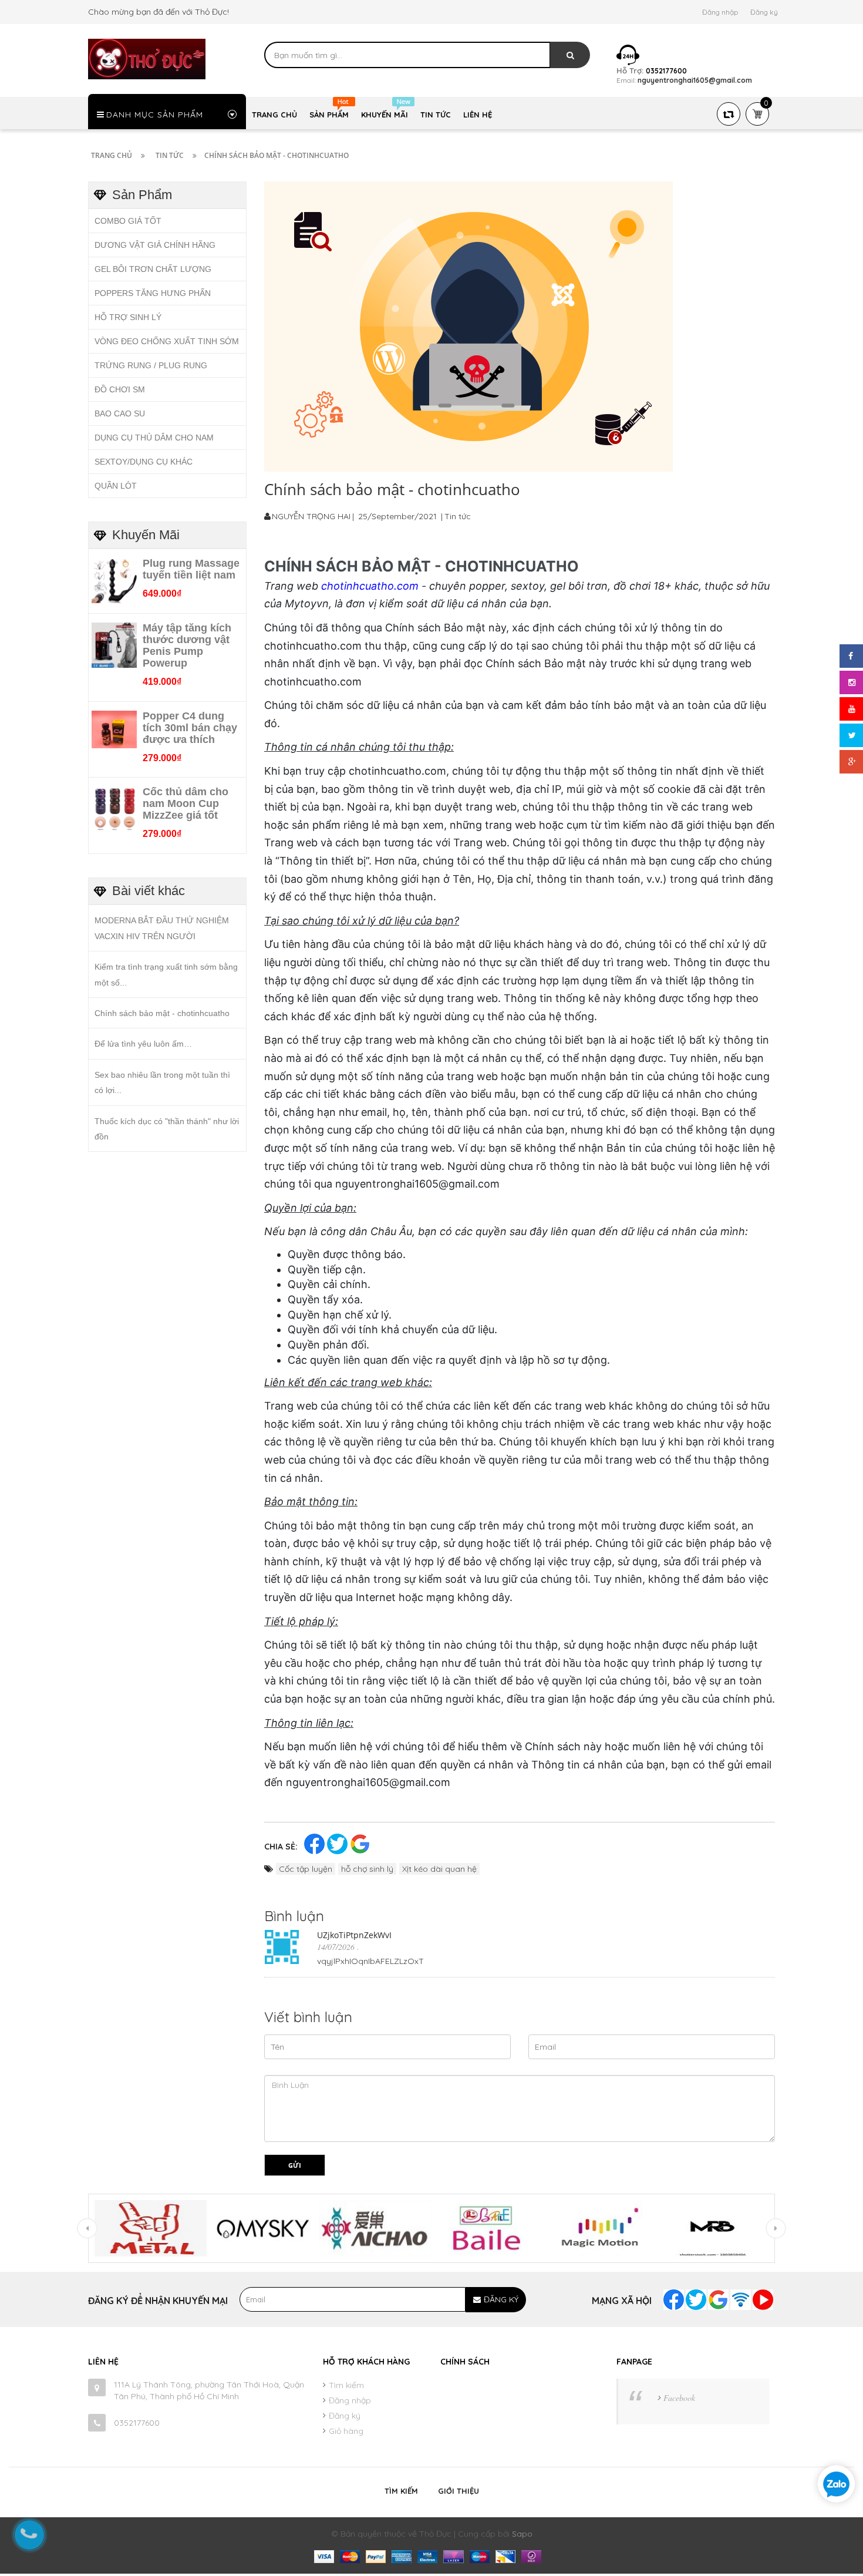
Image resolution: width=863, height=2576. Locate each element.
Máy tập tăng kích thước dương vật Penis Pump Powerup (187, 645)
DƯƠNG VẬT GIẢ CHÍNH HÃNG (155, 245)
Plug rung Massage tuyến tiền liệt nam (191, 569)
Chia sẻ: (281, 1847)
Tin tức (458, 516)
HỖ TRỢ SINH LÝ (128, 317)
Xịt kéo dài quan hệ (439, 1869)
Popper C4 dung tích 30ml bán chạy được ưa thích (190, 728)
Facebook (679, 2398)
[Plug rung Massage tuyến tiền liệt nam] (114, 580)
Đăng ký (764, 12)
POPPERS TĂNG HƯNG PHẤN (153, 293)
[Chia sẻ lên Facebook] (316, 1843)
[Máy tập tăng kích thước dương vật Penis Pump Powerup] (114, 644)
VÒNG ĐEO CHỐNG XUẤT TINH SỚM (167, 341)
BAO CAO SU (120, 413)
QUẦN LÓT (116, 486)
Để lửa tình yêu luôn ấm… (143, 1044)
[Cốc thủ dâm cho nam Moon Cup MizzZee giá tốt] (114, 809)
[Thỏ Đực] (147, 58)
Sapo (522, 2534)
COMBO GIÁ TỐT (128, 221)
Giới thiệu (459, 2491)
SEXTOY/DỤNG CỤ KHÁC (144, 462)
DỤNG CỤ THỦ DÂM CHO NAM (154, 438)
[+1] (360, 1843)
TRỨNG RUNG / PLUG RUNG (151, 365)
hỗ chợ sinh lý (367, 1869)
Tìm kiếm (346, 2385)
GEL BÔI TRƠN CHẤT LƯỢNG (153, 269)
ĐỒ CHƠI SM (120, 389)
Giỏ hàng (346, 2431)
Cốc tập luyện (306, 1869)
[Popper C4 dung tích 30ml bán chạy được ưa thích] (114, 728)
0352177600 (137, 2423)
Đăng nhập (720, 12)
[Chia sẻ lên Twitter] (338, 1843)
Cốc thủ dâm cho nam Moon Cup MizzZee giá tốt (186, 803)
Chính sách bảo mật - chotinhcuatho (162, 1013)
